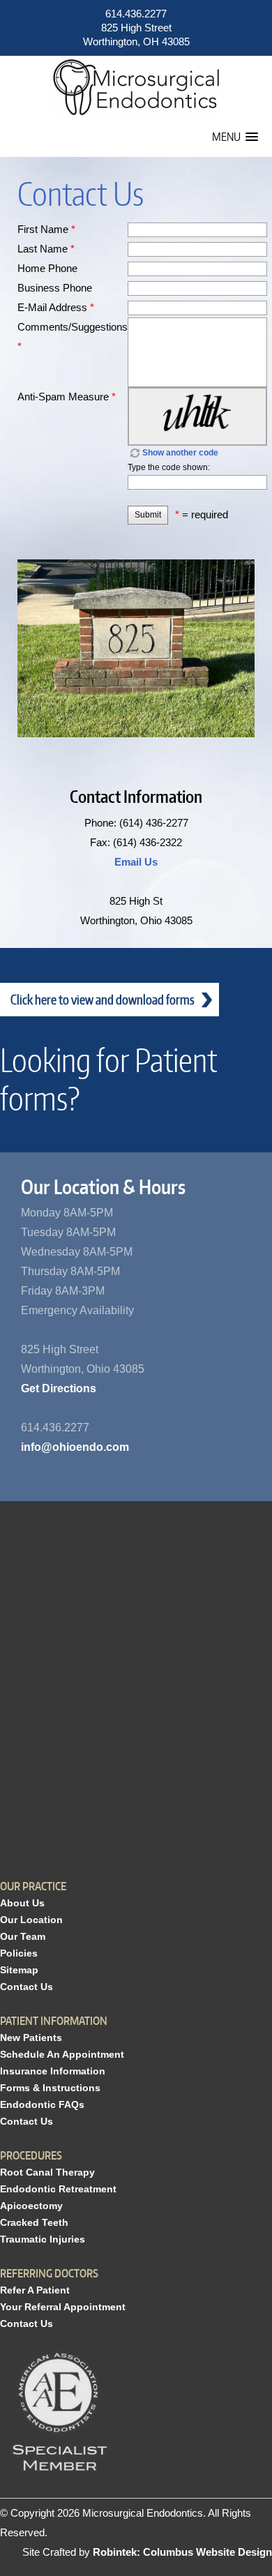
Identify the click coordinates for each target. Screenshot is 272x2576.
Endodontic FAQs (42, 2104)
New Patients (31, 2038)
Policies (19, 1953)
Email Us (136, 862)
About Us (22, 1903)
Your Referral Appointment (63, 2307)
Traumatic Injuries (43, 2239)
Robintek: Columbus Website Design (182, 2552)
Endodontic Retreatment (58, 2189)
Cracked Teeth (34, 2222)
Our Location (31, 1920)
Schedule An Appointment (62, 2054)
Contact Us (27, 1987)
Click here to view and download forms (103, 999)
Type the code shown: (169, 467)
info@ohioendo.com (75, 1447)
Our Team (23, 1936)
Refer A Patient (35, 2290)
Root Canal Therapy (47, 2172)
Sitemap (19, 1970)
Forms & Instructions (50, 2088)
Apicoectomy (31, 2206)
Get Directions (59, 1388)
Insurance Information (53, 2071)
